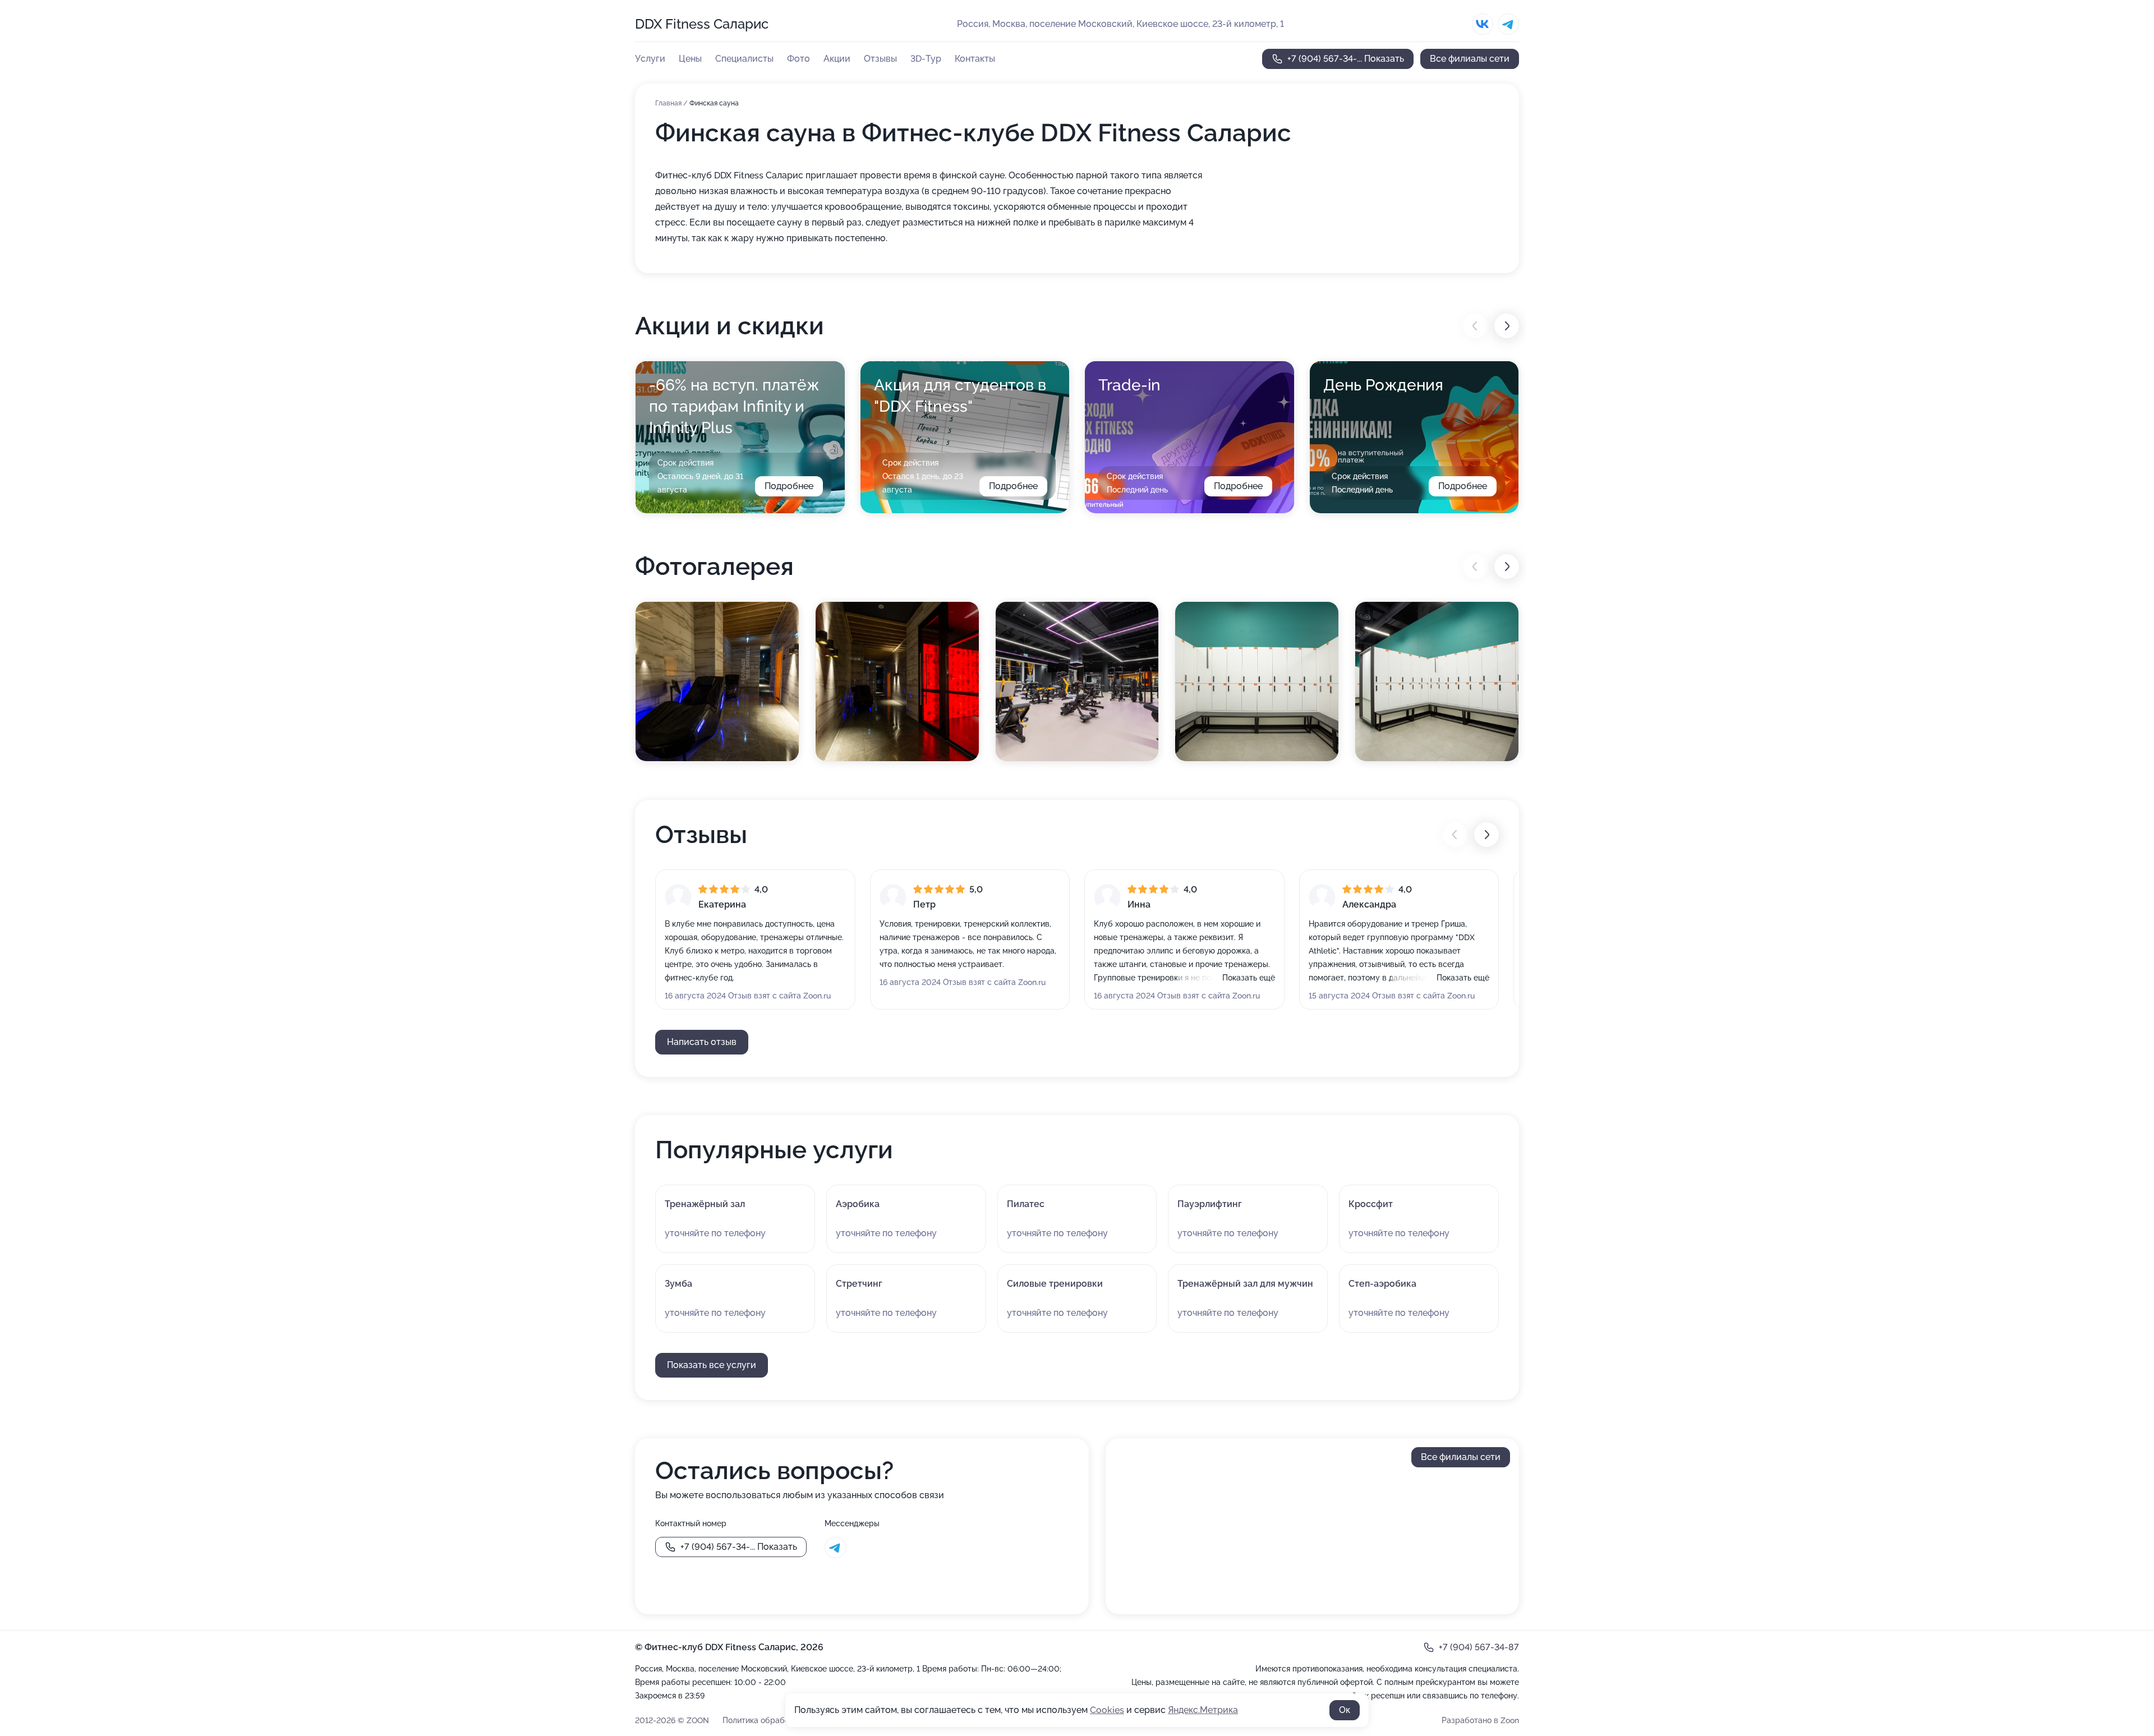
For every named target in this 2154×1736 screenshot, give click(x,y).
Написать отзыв (702, 1042)
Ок (1345, 1710)
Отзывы (880, 59)
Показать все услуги (712, 1365)
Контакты (975, 59)
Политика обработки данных (777, 1720)
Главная (669, 103)
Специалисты (744, 59)
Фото (798, 59)
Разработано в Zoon (1480, 1720)
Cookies (1107, 1710)
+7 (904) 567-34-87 (1479, 1647)
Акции (837, 59)
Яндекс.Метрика (1203, 1710)
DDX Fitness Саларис (702, 24)
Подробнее (789, 486)
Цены (690, 59)
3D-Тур (926, 59)
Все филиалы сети (1470, 59)
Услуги (650, 59)
